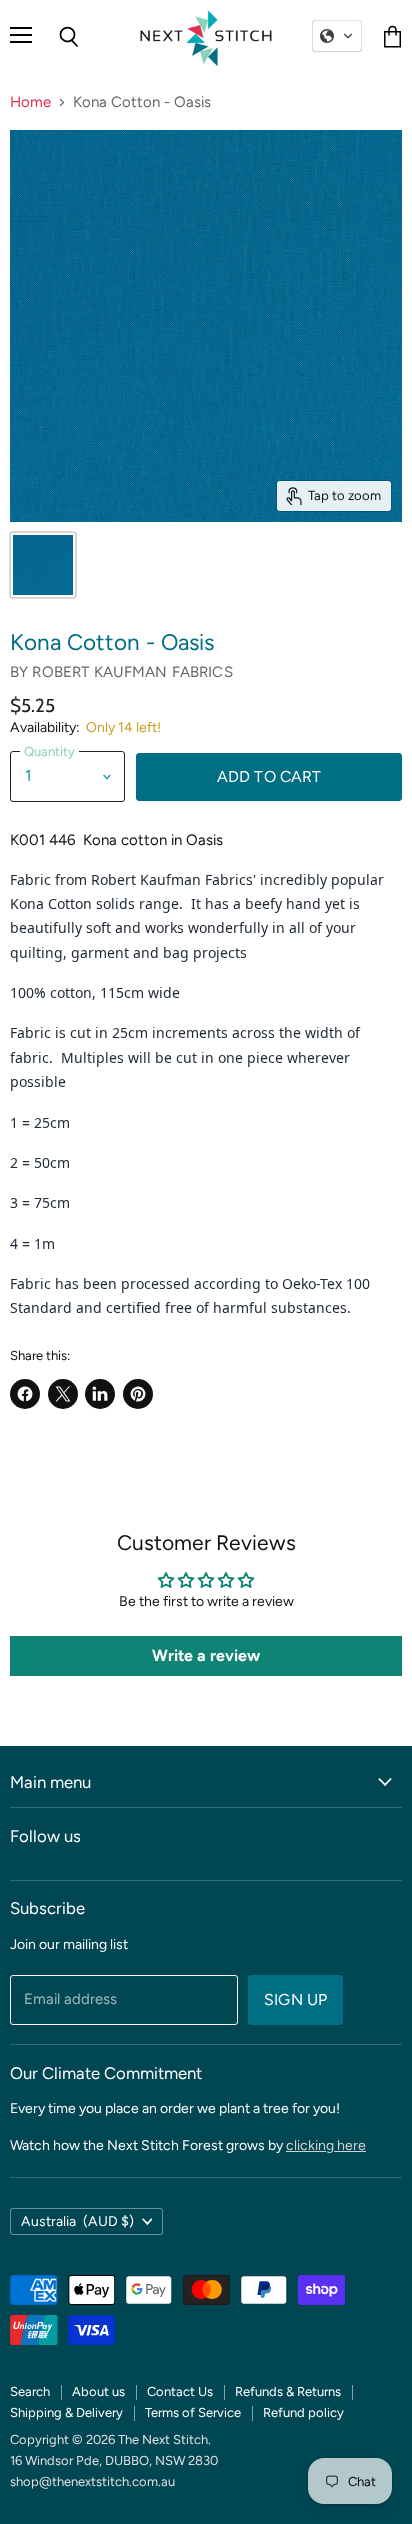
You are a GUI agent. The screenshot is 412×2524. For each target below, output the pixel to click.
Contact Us (180, 2391)
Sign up (295, 1999)
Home (30, 102)
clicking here (326, 2145)
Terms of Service (193, 2412)
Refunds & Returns (288, 2391)
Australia (77, 2221)
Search (30, 2391)
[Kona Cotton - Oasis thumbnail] (43, 565)
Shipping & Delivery (66, 2412)
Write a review (206, 1655)
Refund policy (303, 2412)
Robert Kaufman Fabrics (132, 672)
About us (98, 2391)
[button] (337, 36)
